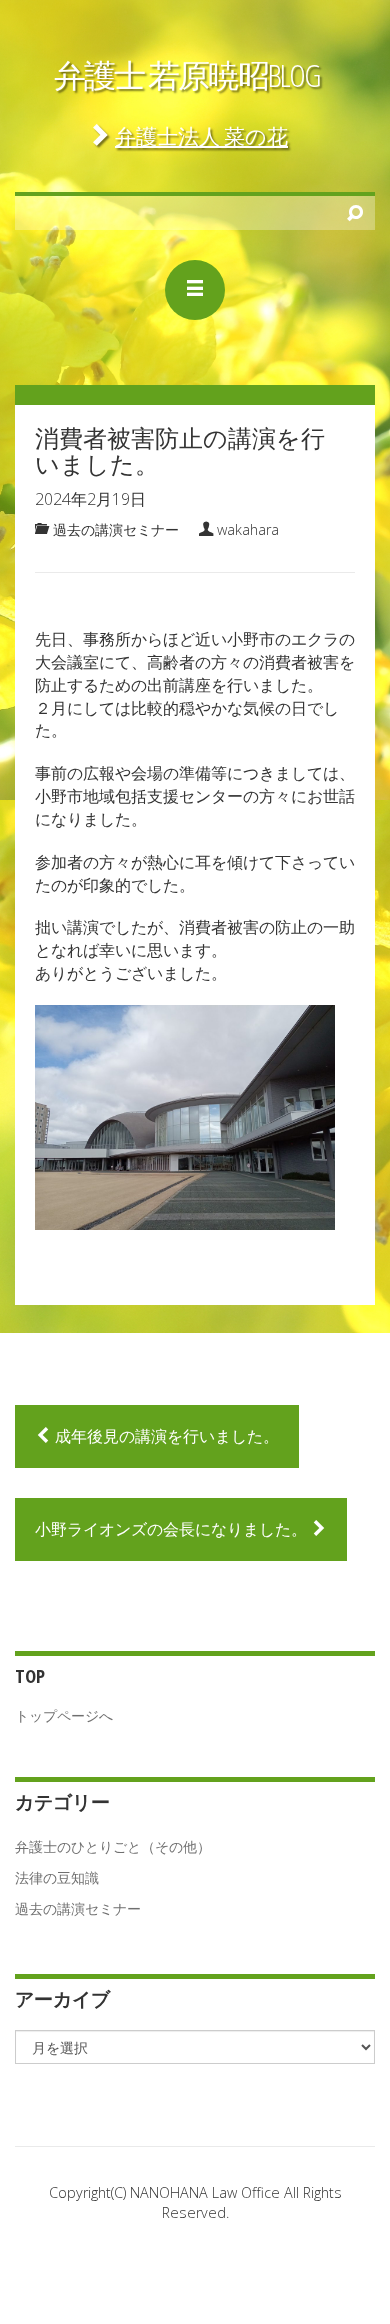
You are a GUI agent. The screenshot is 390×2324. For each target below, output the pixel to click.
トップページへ (64, 1715)
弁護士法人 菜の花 (201, 136)
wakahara (248, 529)
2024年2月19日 (90, 499)
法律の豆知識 (57, 1877)
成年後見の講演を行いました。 (165, 1436)
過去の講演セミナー (116, 529)
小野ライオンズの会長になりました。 (173, 1529)
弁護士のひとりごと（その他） (113, 1846)
